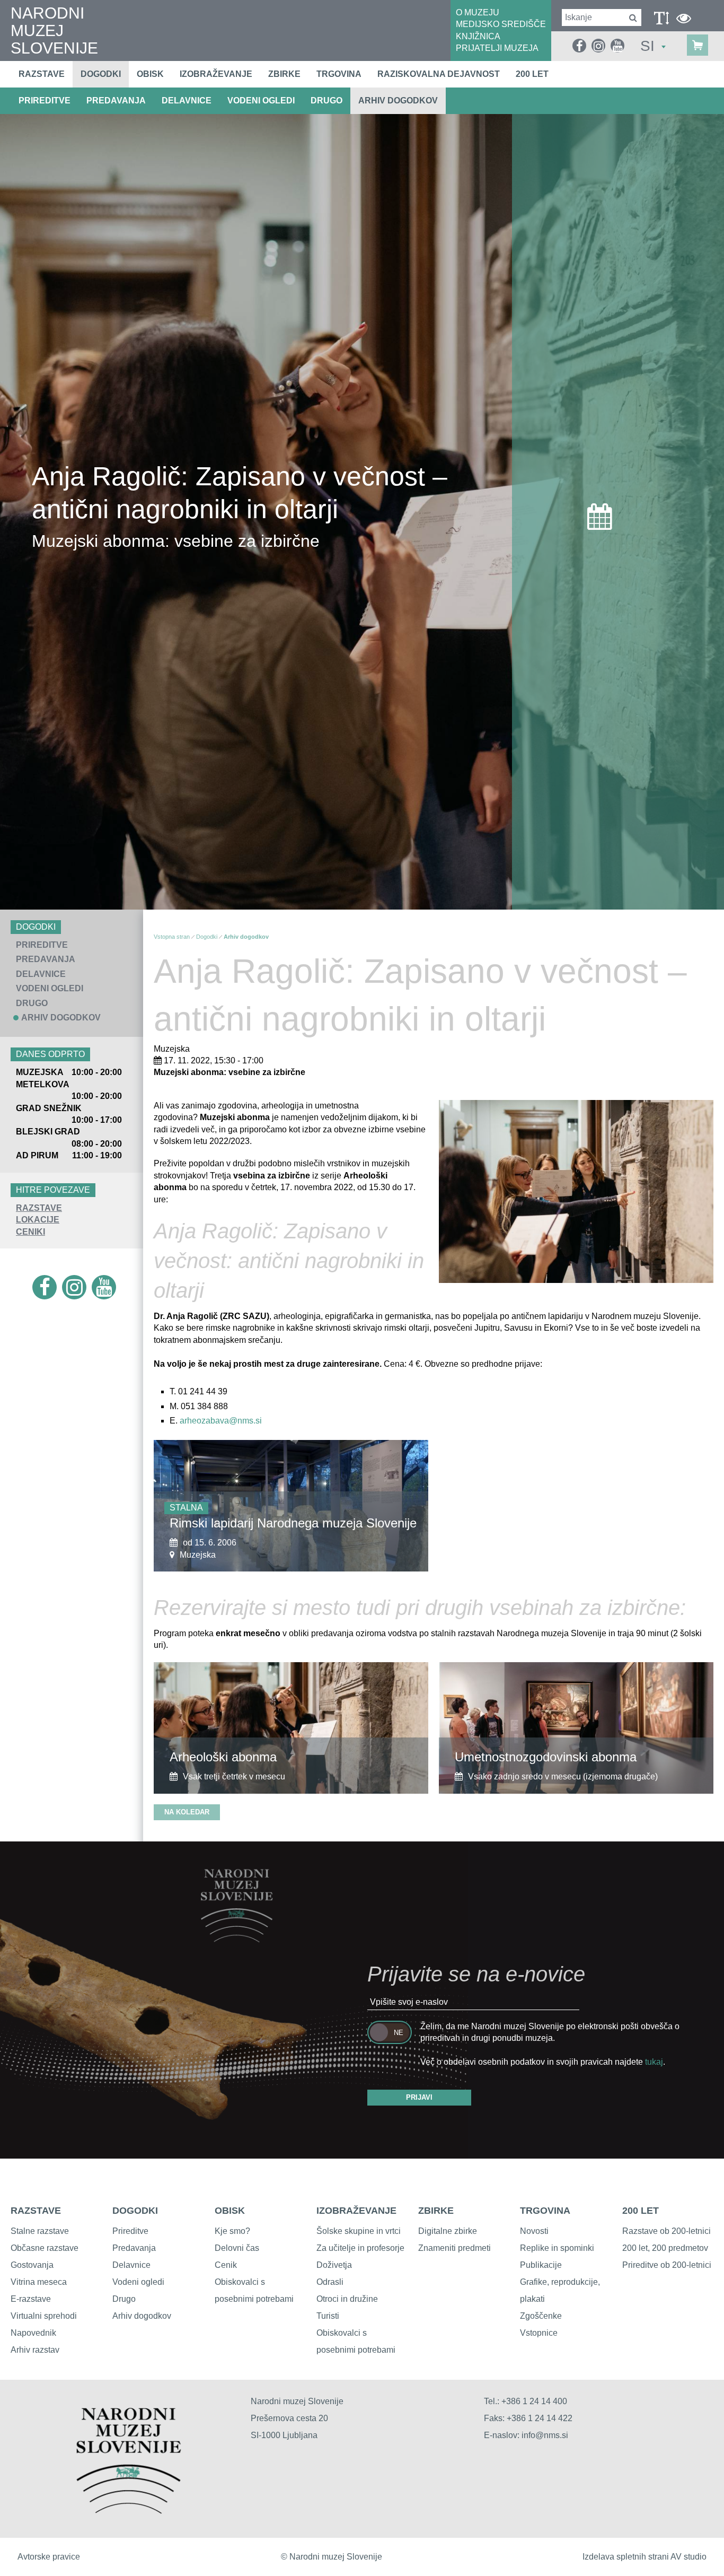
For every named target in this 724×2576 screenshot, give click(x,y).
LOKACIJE (38, 1220)
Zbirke (284, 74)
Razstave (42, 74)
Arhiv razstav (35, 2350)
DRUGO (326, 101)
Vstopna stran (172, 937)
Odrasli (330, 2282)
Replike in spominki (557, 2248)
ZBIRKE (436, 2211)
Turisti (328, 2316)
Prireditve (130, 2231)
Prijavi (419, 2097)
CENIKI (30, 1232)
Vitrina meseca (39, 2282)
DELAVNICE (187, 101)
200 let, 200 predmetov (665, 2248)
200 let (532, 74)
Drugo (124, 2299)
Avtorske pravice (49, 2557)
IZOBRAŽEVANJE (356, 2211)
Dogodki (101, 74)
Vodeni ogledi (138, 2282)
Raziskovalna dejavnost (439, 74)
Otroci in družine (347, 2299)
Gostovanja (32, 2265)
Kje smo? (232, 2231)
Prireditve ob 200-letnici (667, 2265)
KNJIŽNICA (478, 36)
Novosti (534, 2231)
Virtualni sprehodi (44, 2316)
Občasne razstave (45, 2248)
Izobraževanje (216, 74)
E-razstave (31, 2299)
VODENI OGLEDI (261, 101)
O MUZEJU (478, 12)
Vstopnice (539, 2333)
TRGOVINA (545, 2211)
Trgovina (339, 74)
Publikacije (541, 2265)
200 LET (641, 2211)
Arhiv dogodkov (398, 101)
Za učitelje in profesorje (360, 2248)
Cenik (226, 2265)
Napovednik (33, 2333)
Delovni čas (237, 2248)
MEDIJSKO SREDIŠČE (501, 24)
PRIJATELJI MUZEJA (497, 48)
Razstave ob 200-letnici (666, 2231)
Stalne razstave (40, 2231)
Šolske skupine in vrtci (359, 2231)
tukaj (654, 2062)
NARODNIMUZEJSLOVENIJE (54, 30)
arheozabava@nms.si (221, 1421)
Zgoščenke (541, 2316)
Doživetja (334, 2265)
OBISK (230, 2211)
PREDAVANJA (116, 101)
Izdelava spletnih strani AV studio (644, 2557)
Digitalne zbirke (448, 2231)
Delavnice (131, 2265)
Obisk (150, 74)
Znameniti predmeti (454, 2248)
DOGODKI (135, 2211)
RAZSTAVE (39, 1208)
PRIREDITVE (45, 101)
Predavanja (134, 2248)
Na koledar (187, 1812)
